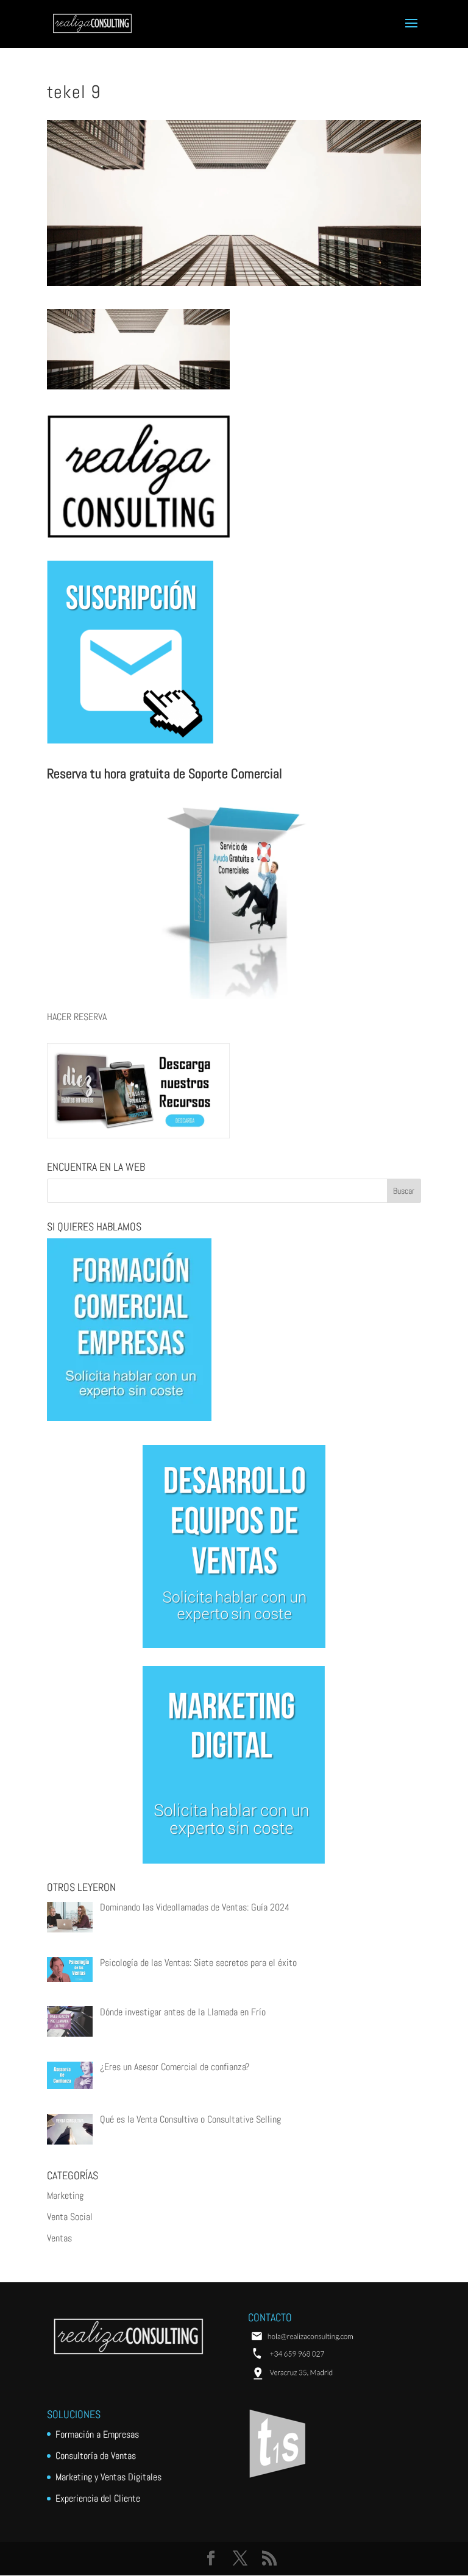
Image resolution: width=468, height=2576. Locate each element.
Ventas (59, 2238)
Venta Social (70, 2217)
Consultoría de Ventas (96, 2456)
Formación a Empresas (97, 2434)
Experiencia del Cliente (98, 2498)
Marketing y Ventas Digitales (108, 2477)
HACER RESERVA (77, 1017)
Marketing (65, 2195)
